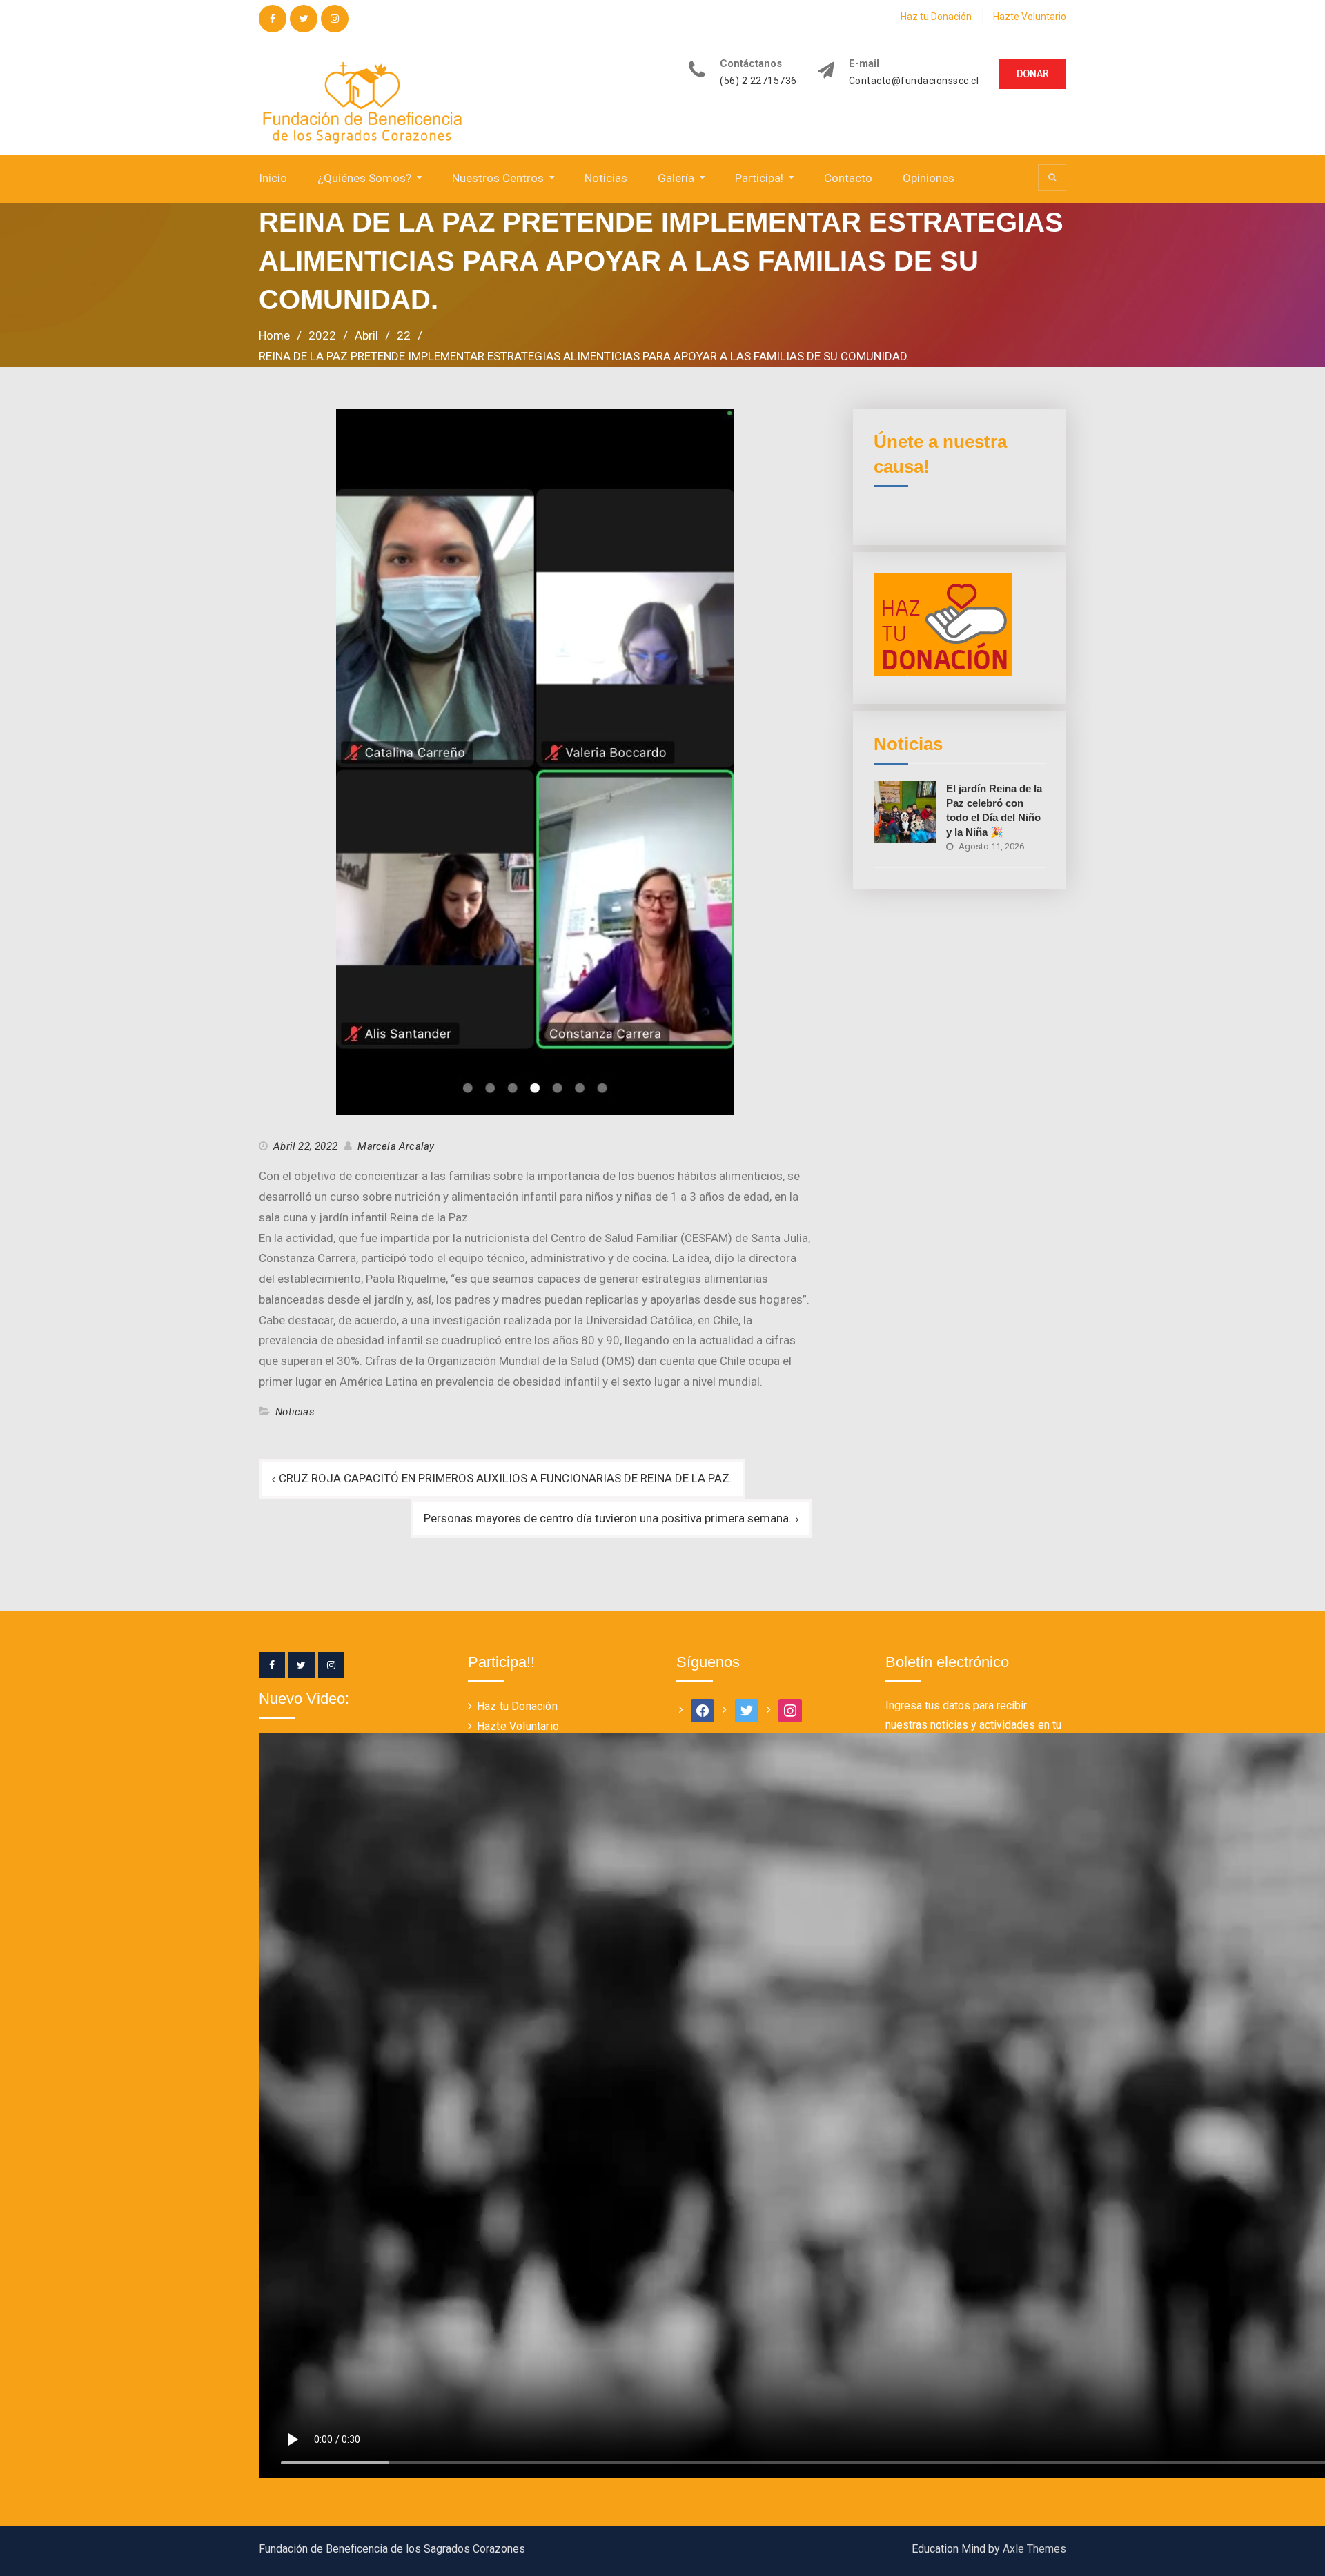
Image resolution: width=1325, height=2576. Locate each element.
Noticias (606, 178)
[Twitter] (302, 1665)
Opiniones (929, 178)
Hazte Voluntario (1030, 17)
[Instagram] (331, 1665)
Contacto (848, 178)
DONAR (1033, 74)
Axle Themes (1034, 2549)
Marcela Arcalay (396, 1146)
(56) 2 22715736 (758, 81)
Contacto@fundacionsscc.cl (914, 81)
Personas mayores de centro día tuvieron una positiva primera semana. (608, 1518)
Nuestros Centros (498, 178)
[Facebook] (272, 1665)
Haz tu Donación (936, 17)
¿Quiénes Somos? (364, 178)
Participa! (759, 178)
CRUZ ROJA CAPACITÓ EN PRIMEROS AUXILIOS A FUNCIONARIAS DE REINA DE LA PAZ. (506, 1478)
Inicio (273, 178)
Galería (676, 178)
